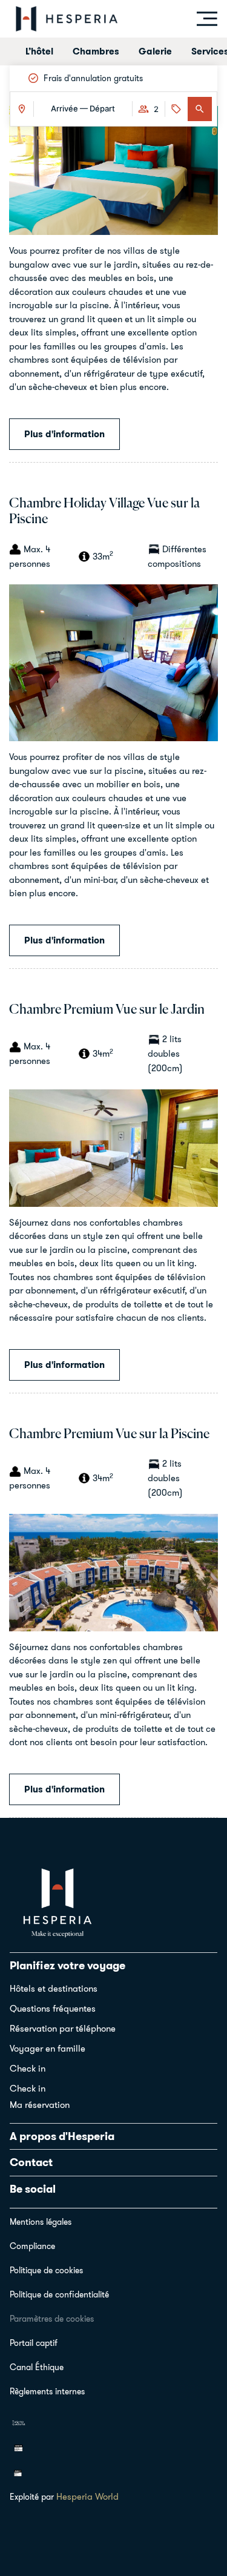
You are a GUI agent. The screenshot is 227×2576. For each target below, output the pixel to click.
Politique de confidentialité (59, 2294)
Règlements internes (47, 2391)
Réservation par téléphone (63, 2028)
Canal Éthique (37, 2367)
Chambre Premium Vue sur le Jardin (107, 1010)
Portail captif (34, 2343)
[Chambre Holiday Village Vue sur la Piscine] (113, 662)
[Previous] (21, 78)
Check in (28, 2068)
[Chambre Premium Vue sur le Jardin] (113, 1147)
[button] (200, 109)
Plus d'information (64, 434)
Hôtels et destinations (54, 1988)
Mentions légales (41, 2222)
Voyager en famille (48, 2048)
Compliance (32, 2246)
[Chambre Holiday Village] (113, 169)
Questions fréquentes (53, 2008)
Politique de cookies (46, 2270)
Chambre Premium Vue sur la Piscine (109, 1435)
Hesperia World (87, 2496)
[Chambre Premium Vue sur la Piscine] (113, 1571)
